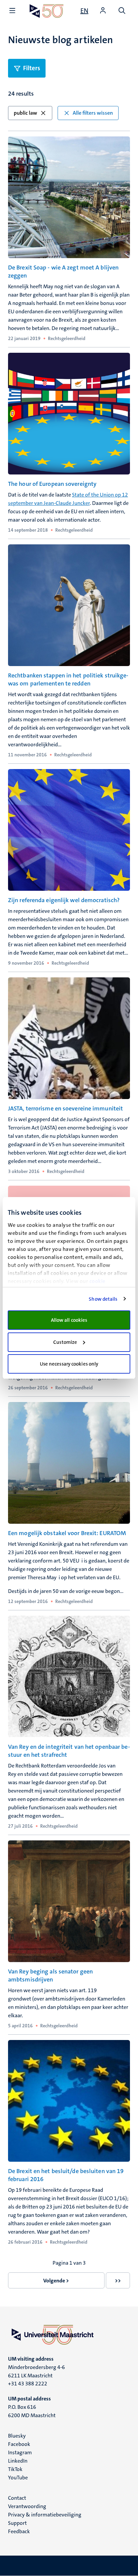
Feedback (19, 2531)
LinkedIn (18, 2461)
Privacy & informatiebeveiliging (45, 2515)
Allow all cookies (69, 1320)
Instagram (20, 2452)
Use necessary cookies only (69, 1364)
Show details (103, 1299)
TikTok (15, 2469)
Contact (17, 2498)
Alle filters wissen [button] (93, 113)
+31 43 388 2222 (28, 2384)
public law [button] (25, 113)
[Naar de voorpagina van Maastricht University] (47, 11)
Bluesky (17, 2436)
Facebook (19, 2444)
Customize (65, 1342)
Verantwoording (27, 2506)
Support (17, 2523)
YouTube (18, 2478)
